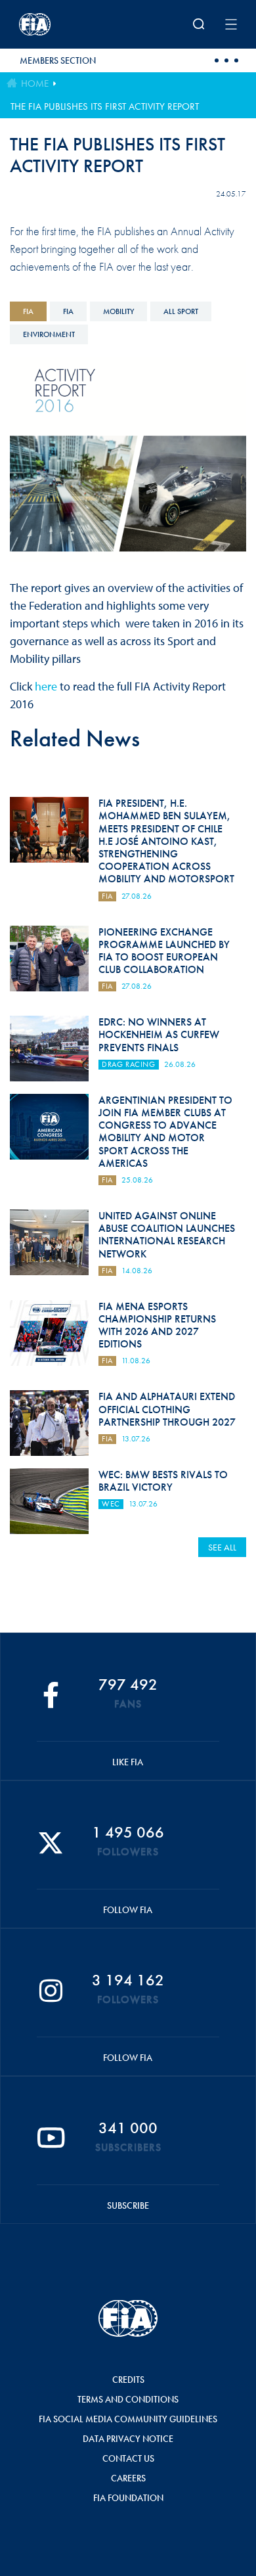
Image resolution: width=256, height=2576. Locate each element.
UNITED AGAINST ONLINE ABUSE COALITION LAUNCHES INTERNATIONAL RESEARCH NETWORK (167, 1235)
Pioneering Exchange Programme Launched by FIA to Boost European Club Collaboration (164, 951)
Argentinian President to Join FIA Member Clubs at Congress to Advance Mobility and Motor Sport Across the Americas (165, 1132)
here (46, 686)
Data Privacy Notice (128, 2439)
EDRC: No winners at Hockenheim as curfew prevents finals (159, 1034)
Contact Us (128, 2458)
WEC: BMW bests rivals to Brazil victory (163, 1481)
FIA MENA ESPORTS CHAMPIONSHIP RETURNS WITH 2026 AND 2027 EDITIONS (157, 1325)
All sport (181, 311)
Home (35, 83)
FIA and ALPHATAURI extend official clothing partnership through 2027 (167, 1409)
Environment (49, 334)
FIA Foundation (128, 2498)
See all (222, 1547)
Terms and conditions (128, 2399)
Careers (128, 2478)
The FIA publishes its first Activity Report (105, 106)
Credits (128, 2380)
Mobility (118, 311)
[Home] (59, 24)
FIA (28, 311)
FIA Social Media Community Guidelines (128, 2419)
